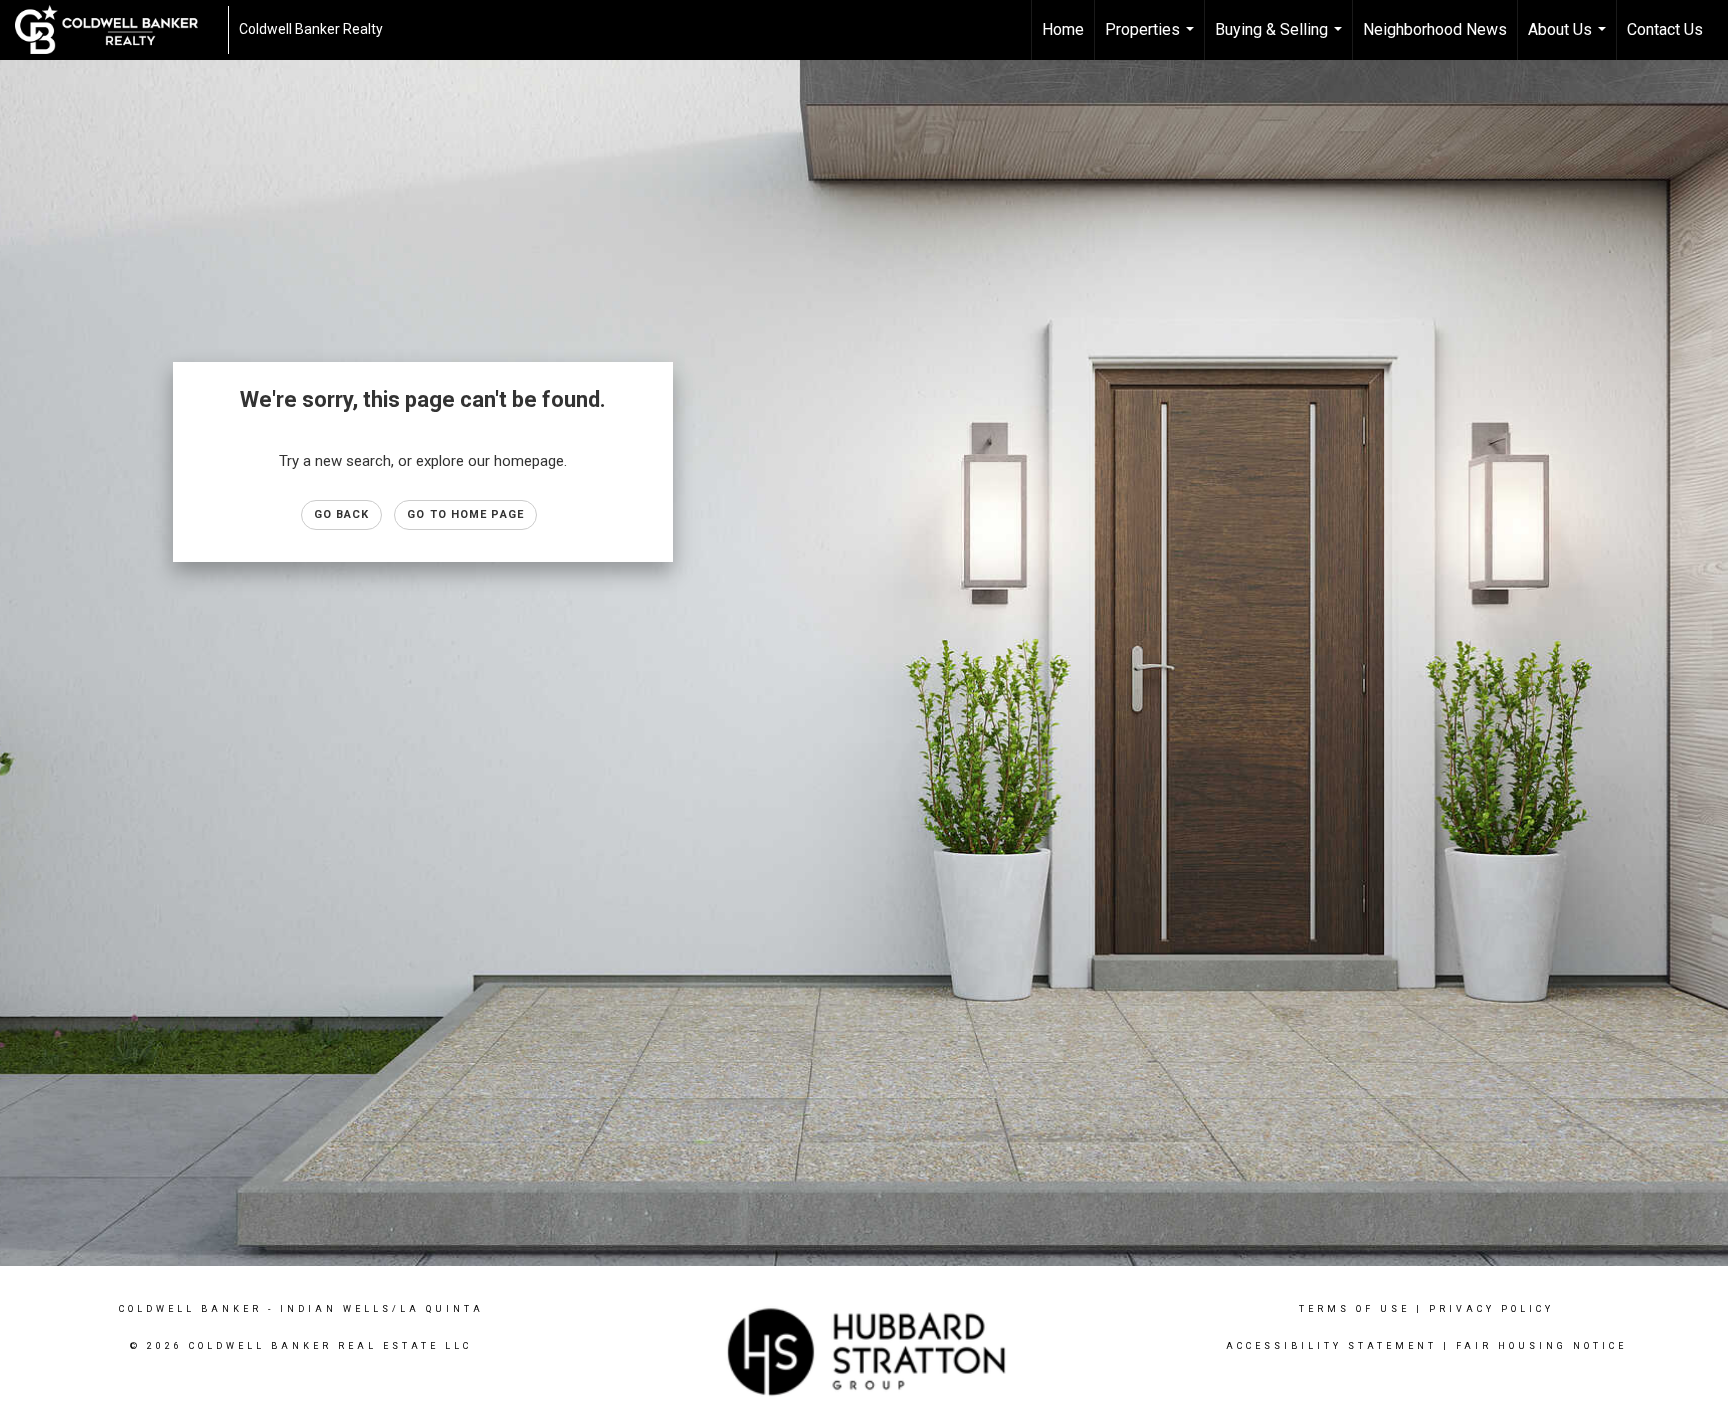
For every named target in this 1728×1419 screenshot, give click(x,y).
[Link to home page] (116, 30)
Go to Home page (465, 514)
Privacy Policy (1491, 1309)
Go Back (342, 514)
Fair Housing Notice (1541, 1346)
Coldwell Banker (190, 1309)
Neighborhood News (1435, 29)
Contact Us (1665, 29)
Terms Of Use (1354, 1309)
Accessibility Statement (1331, 1346)
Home (1063, 29)
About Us (1569, 40)
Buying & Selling (1281, 40)
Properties (1152, 40)
